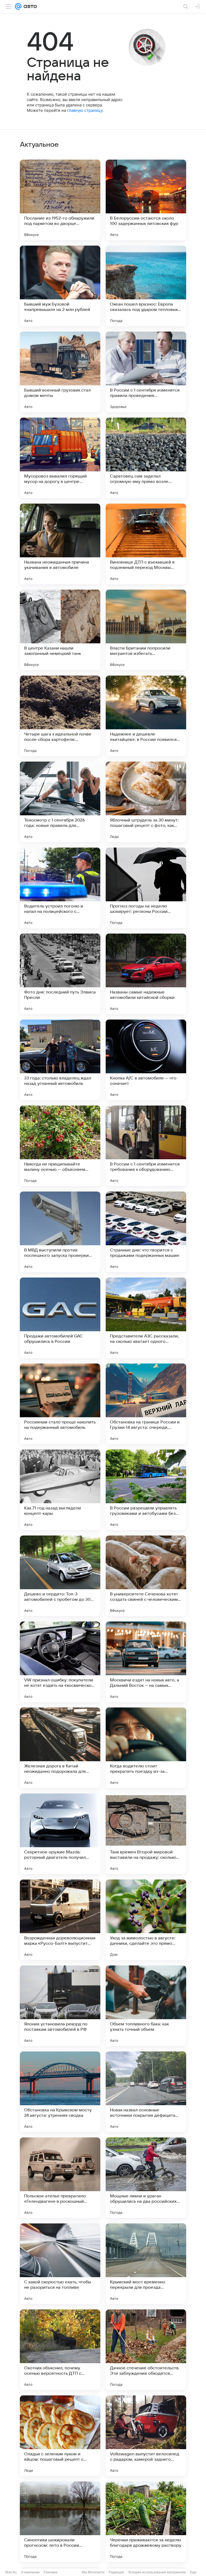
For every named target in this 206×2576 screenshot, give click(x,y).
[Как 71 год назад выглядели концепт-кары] (60, 1490)
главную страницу (85, 110)
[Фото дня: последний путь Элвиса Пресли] (60, 974)
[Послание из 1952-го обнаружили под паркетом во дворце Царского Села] (60, 200)
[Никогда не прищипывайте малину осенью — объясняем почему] (60, 1146)
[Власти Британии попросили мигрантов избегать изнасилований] (146, 630)
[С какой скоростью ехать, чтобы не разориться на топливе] (60, 2264)
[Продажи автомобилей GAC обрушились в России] (60, 1318)
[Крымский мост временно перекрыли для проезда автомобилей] (146, 2264)
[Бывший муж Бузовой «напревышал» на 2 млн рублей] (60, 286)
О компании (30, 2572)
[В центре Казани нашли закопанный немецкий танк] (60, 630)
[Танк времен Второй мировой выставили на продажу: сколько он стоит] (146, 1834)
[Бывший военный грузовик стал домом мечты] (60, 372)
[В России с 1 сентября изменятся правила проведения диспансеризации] (146, 372)
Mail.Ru (11, 2572)
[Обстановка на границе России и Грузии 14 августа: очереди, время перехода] (146, 1404)
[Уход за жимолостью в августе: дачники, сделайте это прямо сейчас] (146, 1920)
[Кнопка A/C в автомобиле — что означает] (146, 1060)
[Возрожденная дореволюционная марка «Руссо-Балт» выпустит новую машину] (60, 1920)
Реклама (51, 2572)
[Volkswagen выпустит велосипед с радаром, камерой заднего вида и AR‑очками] (146, 2436)
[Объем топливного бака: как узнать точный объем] (146, 2006)
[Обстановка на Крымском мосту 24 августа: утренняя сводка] (60, 2092)
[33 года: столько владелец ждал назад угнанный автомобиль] (60, 1060)
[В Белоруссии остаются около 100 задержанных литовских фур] (146, 200)
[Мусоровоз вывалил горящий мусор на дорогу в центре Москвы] (60, 458)
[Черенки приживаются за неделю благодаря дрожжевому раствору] (146, 2522)
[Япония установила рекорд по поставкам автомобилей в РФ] (60, 2006)
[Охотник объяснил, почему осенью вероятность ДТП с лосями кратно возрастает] (60, 2350)
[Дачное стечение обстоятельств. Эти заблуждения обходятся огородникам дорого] (146, 2350)
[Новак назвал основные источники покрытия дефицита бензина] (146, 2092)
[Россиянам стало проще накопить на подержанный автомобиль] (60, 1404)
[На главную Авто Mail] (29, 6)
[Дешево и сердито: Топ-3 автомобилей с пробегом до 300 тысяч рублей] (60, 1576)
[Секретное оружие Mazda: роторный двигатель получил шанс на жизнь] (60, 1834)
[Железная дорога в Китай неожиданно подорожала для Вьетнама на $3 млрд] (60, 1748)
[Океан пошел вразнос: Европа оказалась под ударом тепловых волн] (146, 286)
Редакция (116, 2572)
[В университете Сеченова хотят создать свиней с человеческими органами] (146, 1576)
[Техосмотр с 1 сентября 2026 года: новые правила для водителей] (60, 802)
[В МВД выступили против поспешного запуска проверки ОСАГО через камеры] (60, 1232)
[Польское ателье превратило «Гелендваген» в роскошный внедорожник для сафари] (60, 2178)
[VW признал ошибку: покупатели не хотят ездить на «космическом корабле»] (60, 1662)
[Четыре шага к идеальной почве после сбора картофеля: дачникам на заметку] (60, 716)
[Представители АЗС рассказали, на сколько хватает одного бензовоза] (146, 1318)
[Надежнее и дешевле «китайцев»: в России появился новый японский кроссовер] (146, 716)
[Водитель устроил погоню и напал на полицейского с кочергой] (60, 888)
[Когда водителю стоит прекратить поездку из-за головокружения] (146, 1748)
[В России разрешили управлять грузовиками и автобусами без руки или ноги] (146, 1490)
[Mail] (18, 6)
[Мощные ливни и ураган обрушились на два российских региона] (146, 2178)
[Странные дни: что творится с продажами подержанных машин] (146, 1232)
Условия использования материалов (157, 2572)
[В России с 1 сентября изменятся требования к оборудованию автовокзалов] (146, 1146)
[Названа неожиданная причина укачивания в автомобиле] (60, 544)
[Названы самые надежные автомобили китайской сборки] (146, 974)
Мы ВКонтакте (93, 2572)
